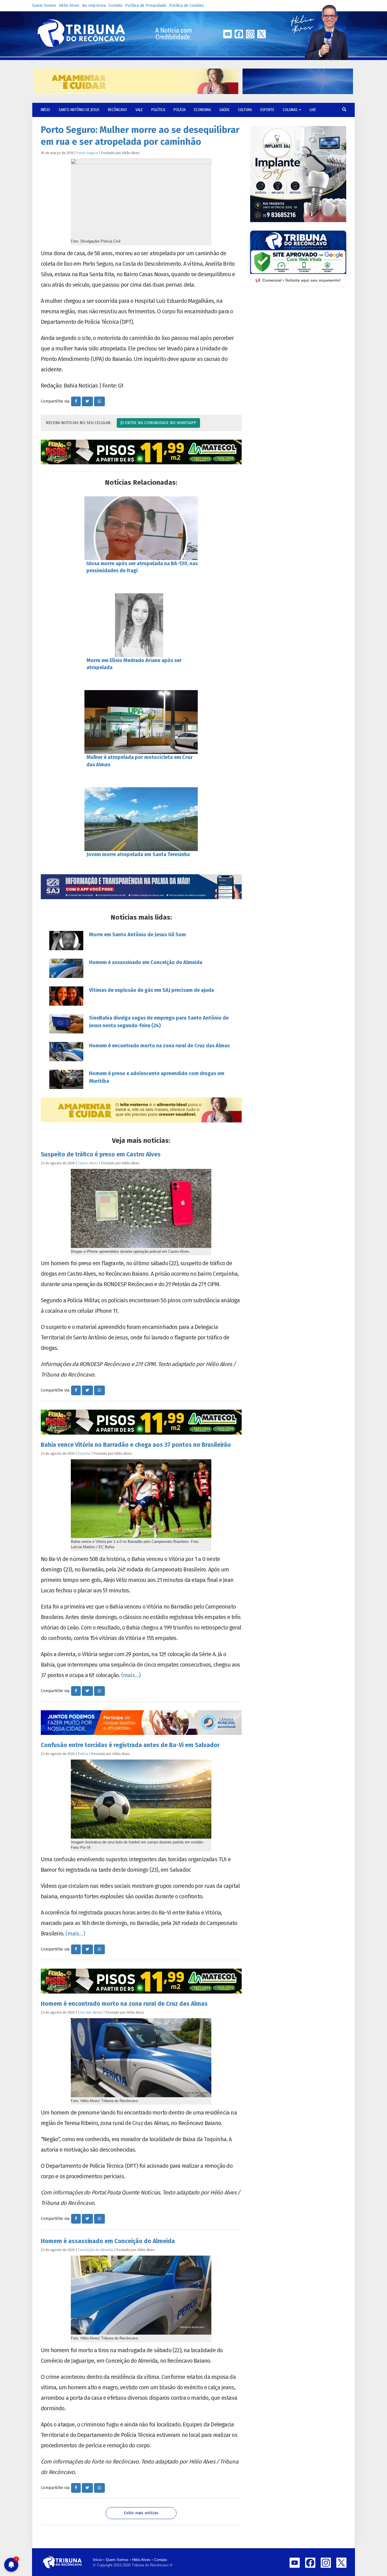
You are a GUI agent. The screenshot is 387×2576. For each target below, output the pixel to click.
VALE (139, 110)
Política (158, 110)
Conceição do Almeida (96, 2250)
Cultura (245, 110)
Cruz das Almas (90, 2012)
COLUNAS (291, 110)
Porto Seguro (87, 153)
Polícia (180, 110)
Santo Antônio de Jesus (79, 110)
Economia (202, 110)
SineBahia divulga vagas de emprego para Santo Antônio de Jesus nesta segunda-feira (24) (159, 1022)
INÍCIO (45, 110)
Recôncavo (117, 110)
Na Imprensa (94, 6)
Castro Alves (88, 1163)
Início (97, 2560)
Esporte (267, 110)
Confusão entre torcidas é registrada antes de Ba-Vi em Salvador (130, 1745)
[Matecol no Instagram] (141, 452)
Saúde (224, 110)
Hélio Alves (69, 6)
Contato (115, 6)
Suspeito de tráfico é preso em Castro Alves (101, 1154)
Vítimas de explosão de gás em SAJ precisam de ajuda (151, 990)
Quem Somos (44, 6)
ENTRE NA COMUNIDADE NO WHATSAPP (160, 423)
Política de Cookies (186, 6)
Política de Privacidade (146, 6)
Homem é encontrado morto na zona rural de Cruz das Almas (159, 1046)
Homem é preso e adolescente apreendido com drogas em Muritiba (157, 1077)
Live (313, 110)
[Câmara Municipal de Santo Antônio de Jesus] (141, 887)
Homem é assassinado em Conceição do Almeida (146, 962)
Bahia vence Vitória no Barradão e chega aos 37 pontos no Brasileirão (136, 1445)
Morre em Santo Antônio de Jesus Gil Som (137, 935)
